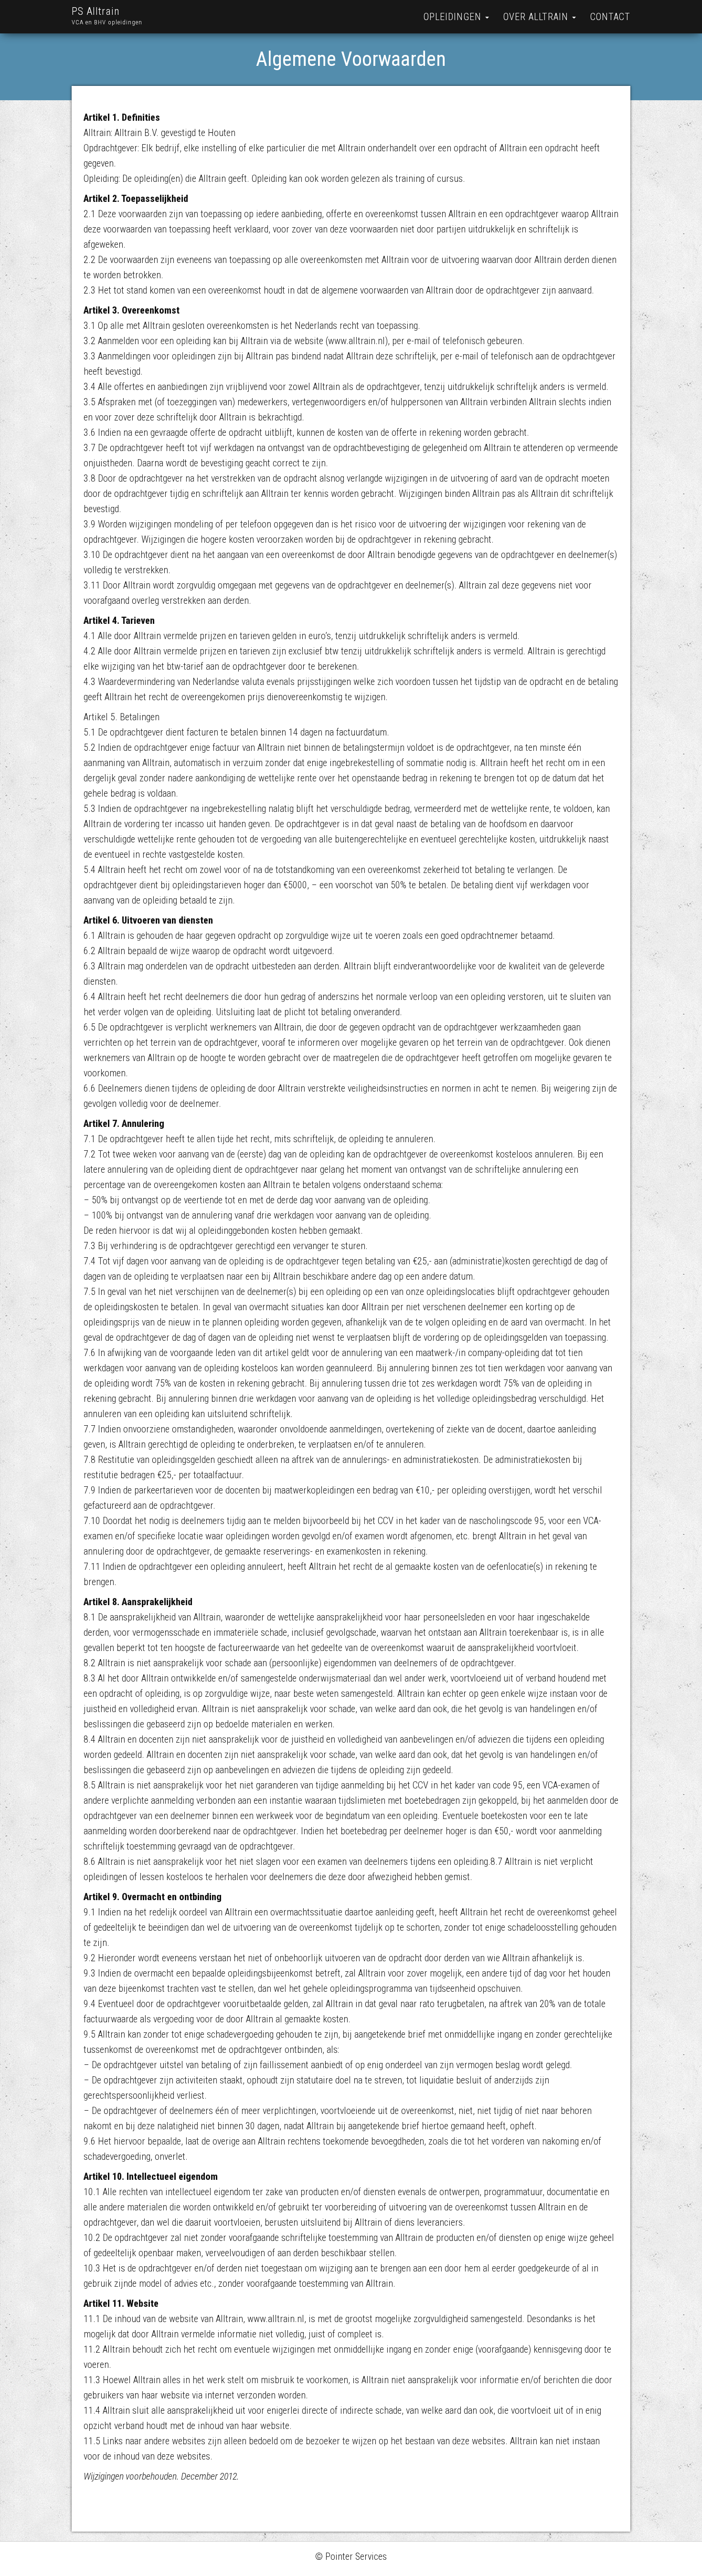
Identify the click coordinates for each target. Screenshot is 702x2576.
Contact (610, 17)
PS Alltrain (96, 11)
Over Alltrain (537, 17)
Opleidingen (454, 17)
